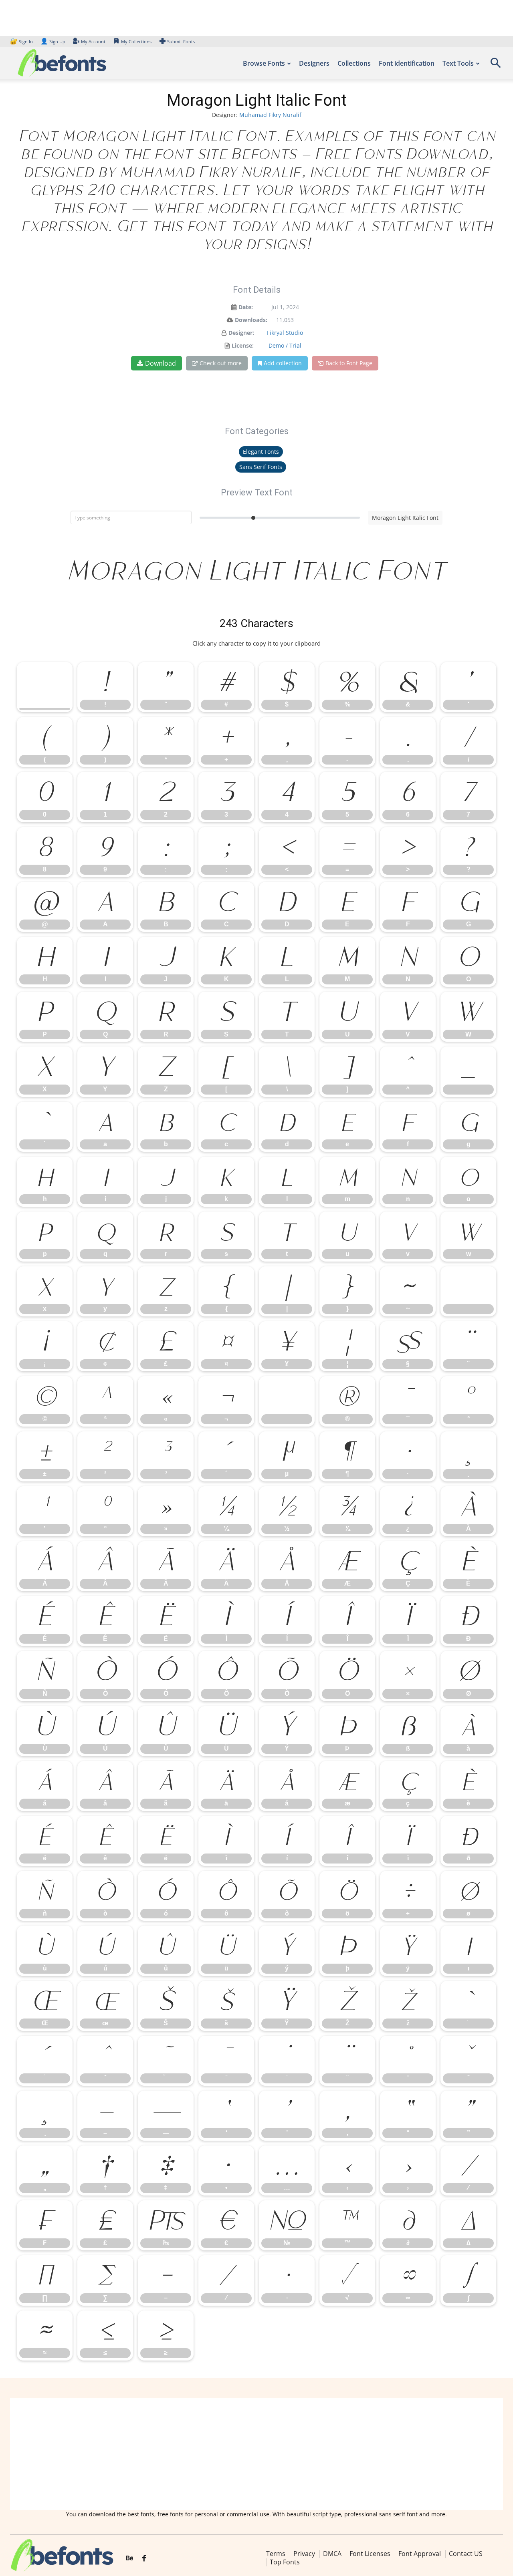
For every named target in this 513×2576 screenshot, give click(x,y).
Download (161, 363)
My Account (93, 41)
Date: (246, 307)
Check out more (221, 363)
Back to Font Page (349, 363)
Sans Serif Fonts (261, 467)
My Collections (136, 41)
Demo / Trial (285, 345)
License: (243, 345)
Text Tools (458, 63)
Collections (354, 63)
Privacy (304, 2554)
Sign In (22, 41)
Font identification (407, 63)
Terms (276, 2554)
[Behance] (129, 2558)
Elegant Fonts (261, 452)
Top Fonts (285, 2562)
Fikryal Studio (285, 333)
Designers (314, 63)
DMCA (332, 2554)
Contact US (466, 2554)
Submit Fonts (181, 41)
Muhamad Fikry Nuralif (270, 115)
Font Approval (420, 2554)
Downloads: (251, 320)
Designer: (241, 333)
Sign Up (53, 41)
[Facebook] (144, 2558)
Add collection (283, 363)
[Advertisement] (256, 2454)
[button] (495, 65)
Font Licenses (370, 2554)
